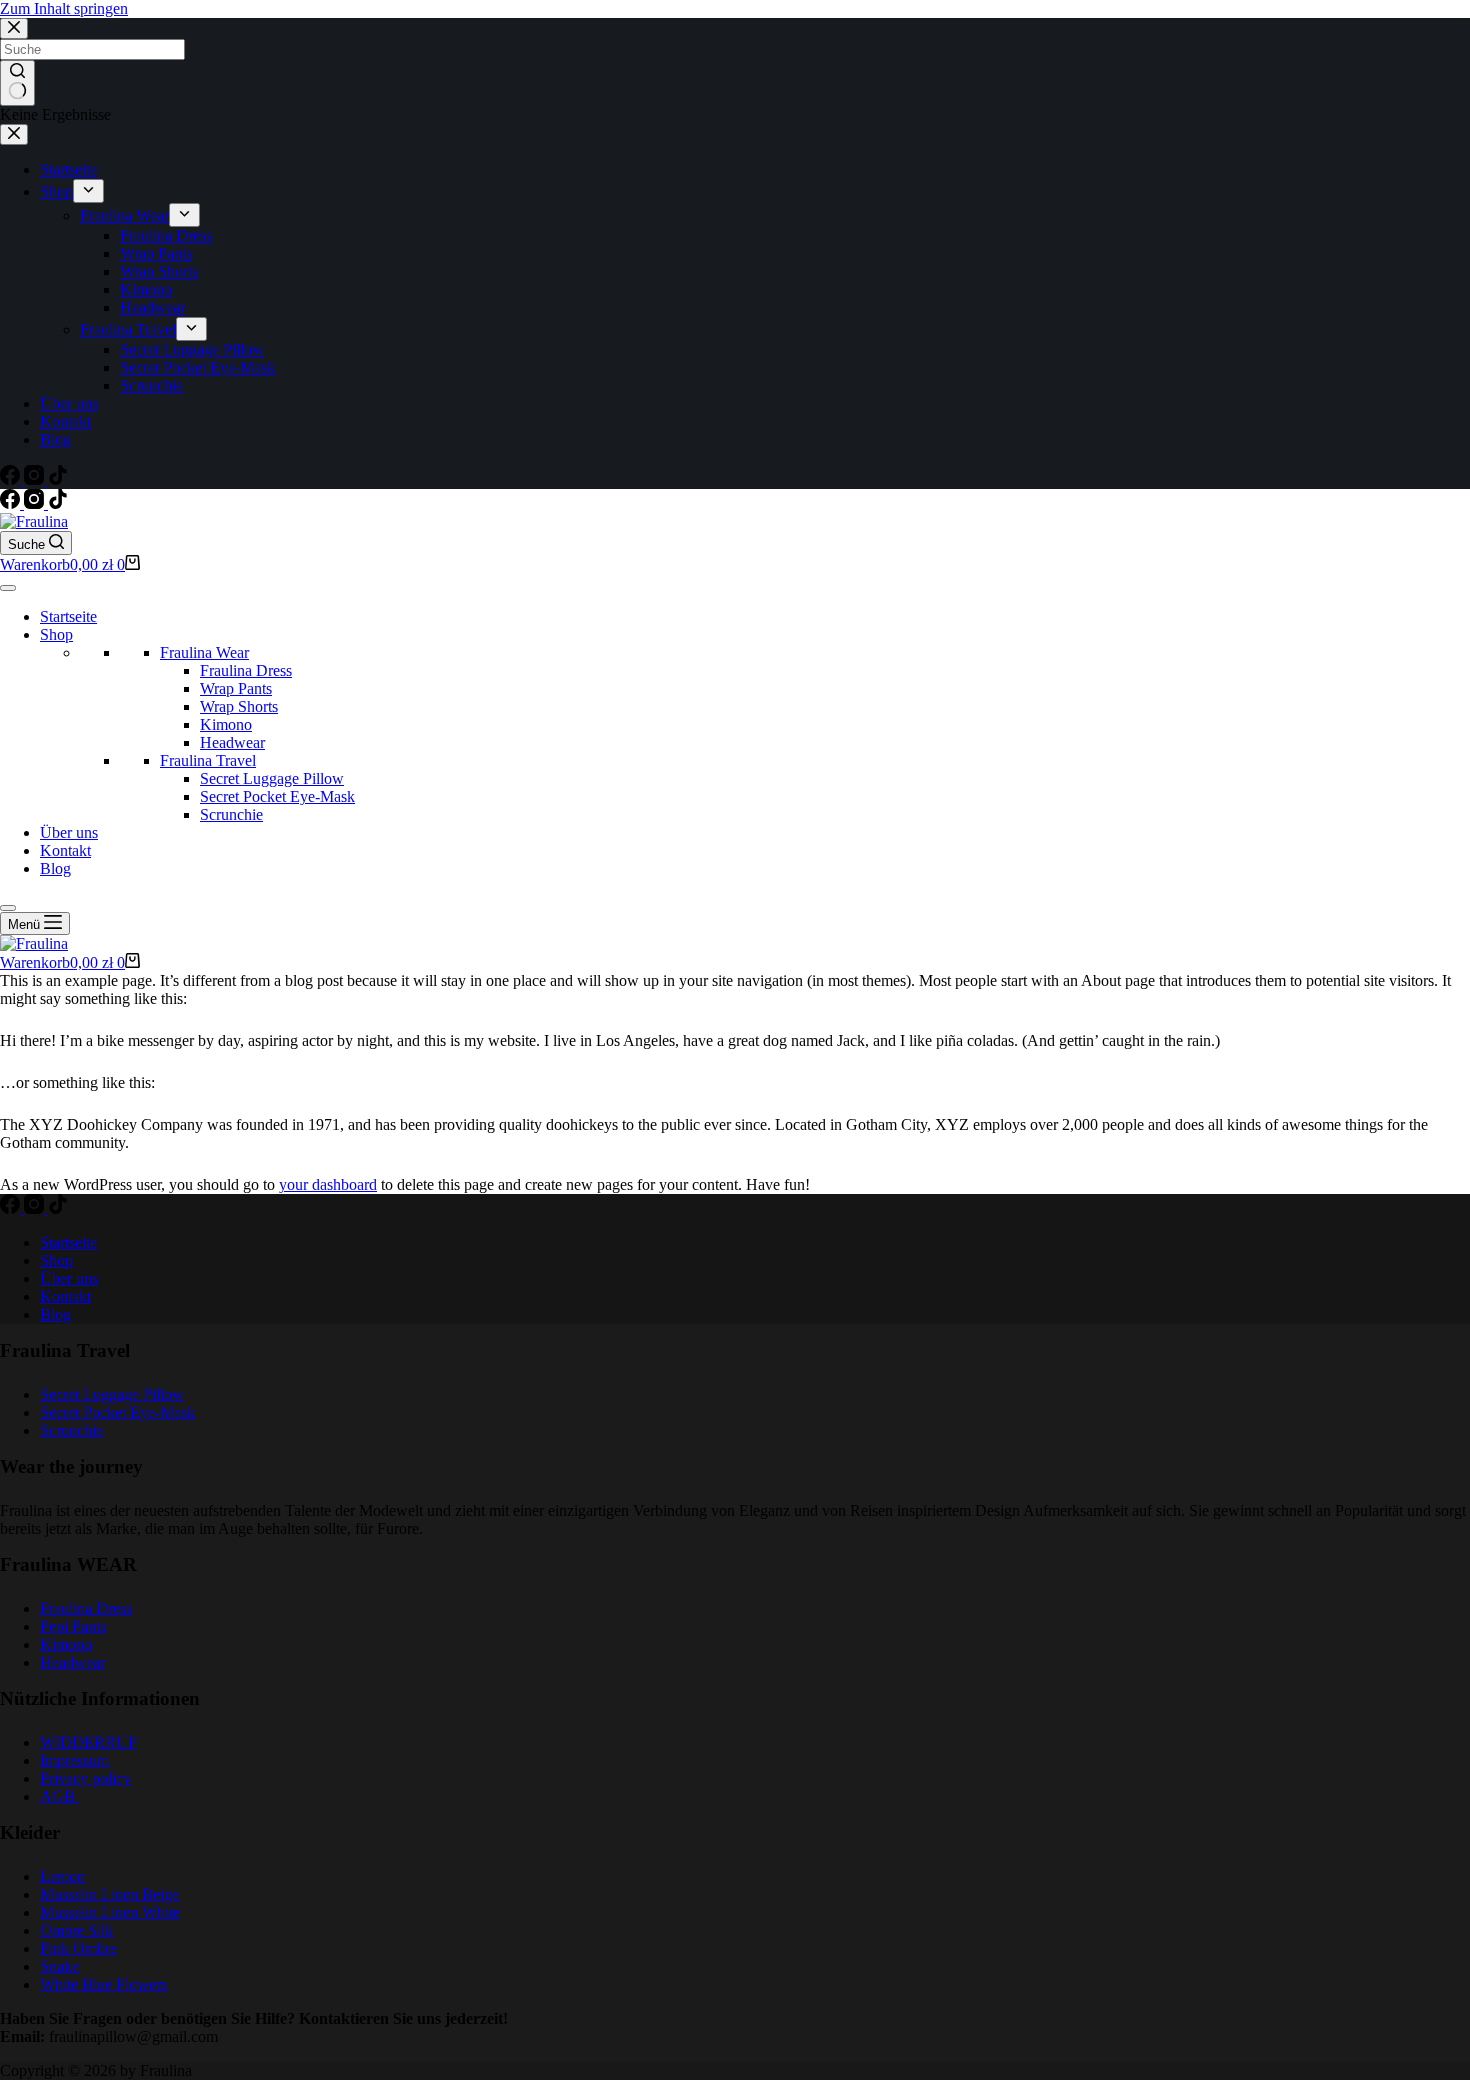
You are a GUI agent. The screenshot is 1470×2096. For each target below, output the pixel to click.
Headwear (232, 742)
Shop (56, 634)
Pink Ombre (78, 1948)
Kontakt (65, 850)
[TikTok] (58, 503)
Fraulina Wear (204, 652)
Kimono (226, 724)
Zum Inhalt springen (64, 8)
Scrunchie (231, 814)
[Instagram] (36, 503)
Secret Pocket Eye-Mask (277, 796)
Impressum (74, 1760)
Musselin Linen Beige (109, 1894)
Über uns (69, 832)
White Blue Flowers (103, 1984)
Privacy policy (85, 1778)
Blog (55, 868)
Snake (59, 1966)
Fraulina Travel (208, 760)
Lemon (62, 1876)
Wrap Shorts (239, 706)
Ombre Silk (76, 1930)
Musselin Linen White (110, 1912)
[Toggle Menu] (8, 588)
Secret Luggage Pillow (272, 778)
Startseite (68, 616)
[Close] (8, 908)
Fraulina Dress (246, 670)
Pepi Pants (73, 1626)
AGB (59, 1796)
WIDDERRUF (88, 1742)
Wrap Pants (236, 688)
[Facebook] (12, 503)
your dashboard (328, 1184)
